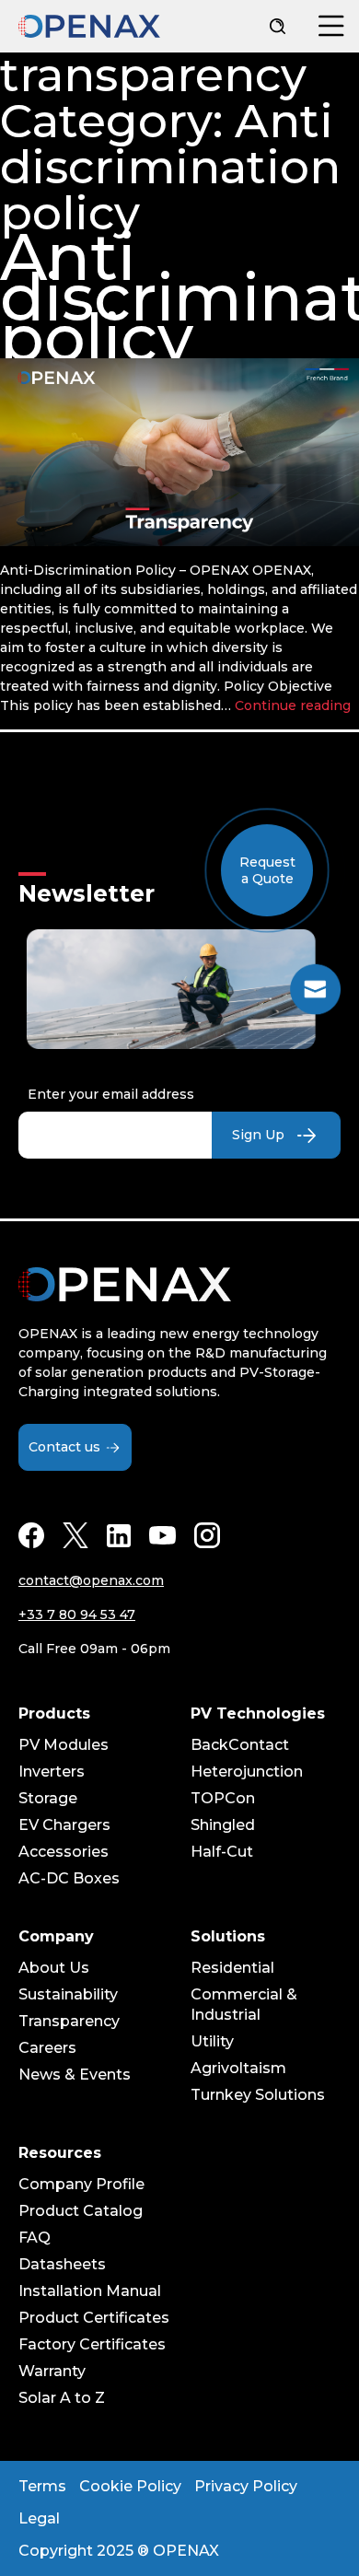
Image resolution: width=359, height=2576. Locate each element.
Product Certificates (94, 2318)
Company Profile (81, 2184)
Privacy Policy (246, 2486)
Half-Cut (222, 1852)
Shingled (223, 1825)
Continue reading (293, 705)
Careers (47, 2048)
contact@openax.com (91, 1580)
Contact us (64, 1447)
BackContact (240, 1745)
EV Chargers (64, 1825)
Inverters (52, 1772)
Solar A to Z (62, 2398)
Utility (212, 2041)
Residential (232, 1968)
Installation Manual (90, 2291)
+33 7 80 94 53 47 (77, 1614)
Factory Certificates (92, 2344)
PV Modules (64, 1745)
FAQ (35, 2238)
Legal (39, 2518)
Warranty (52, 2371)
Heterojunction (247, 1772)
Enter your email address (111, 1094)
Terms (42, 2486)
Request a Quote (267, 870)
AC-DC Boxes (69, 1878)
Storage (48, 1798)
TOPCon (223, 1798)
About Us (54, 1968)
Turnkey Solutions (258, 2095)
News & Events (75, 2075)
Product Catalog (81, 2211)
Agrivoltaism (238, 2068)
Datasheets (62, 2264)
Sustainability (68, 1994)
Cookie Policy (130, 2486)
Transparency (69, 2021)
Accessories (64, 1852)
